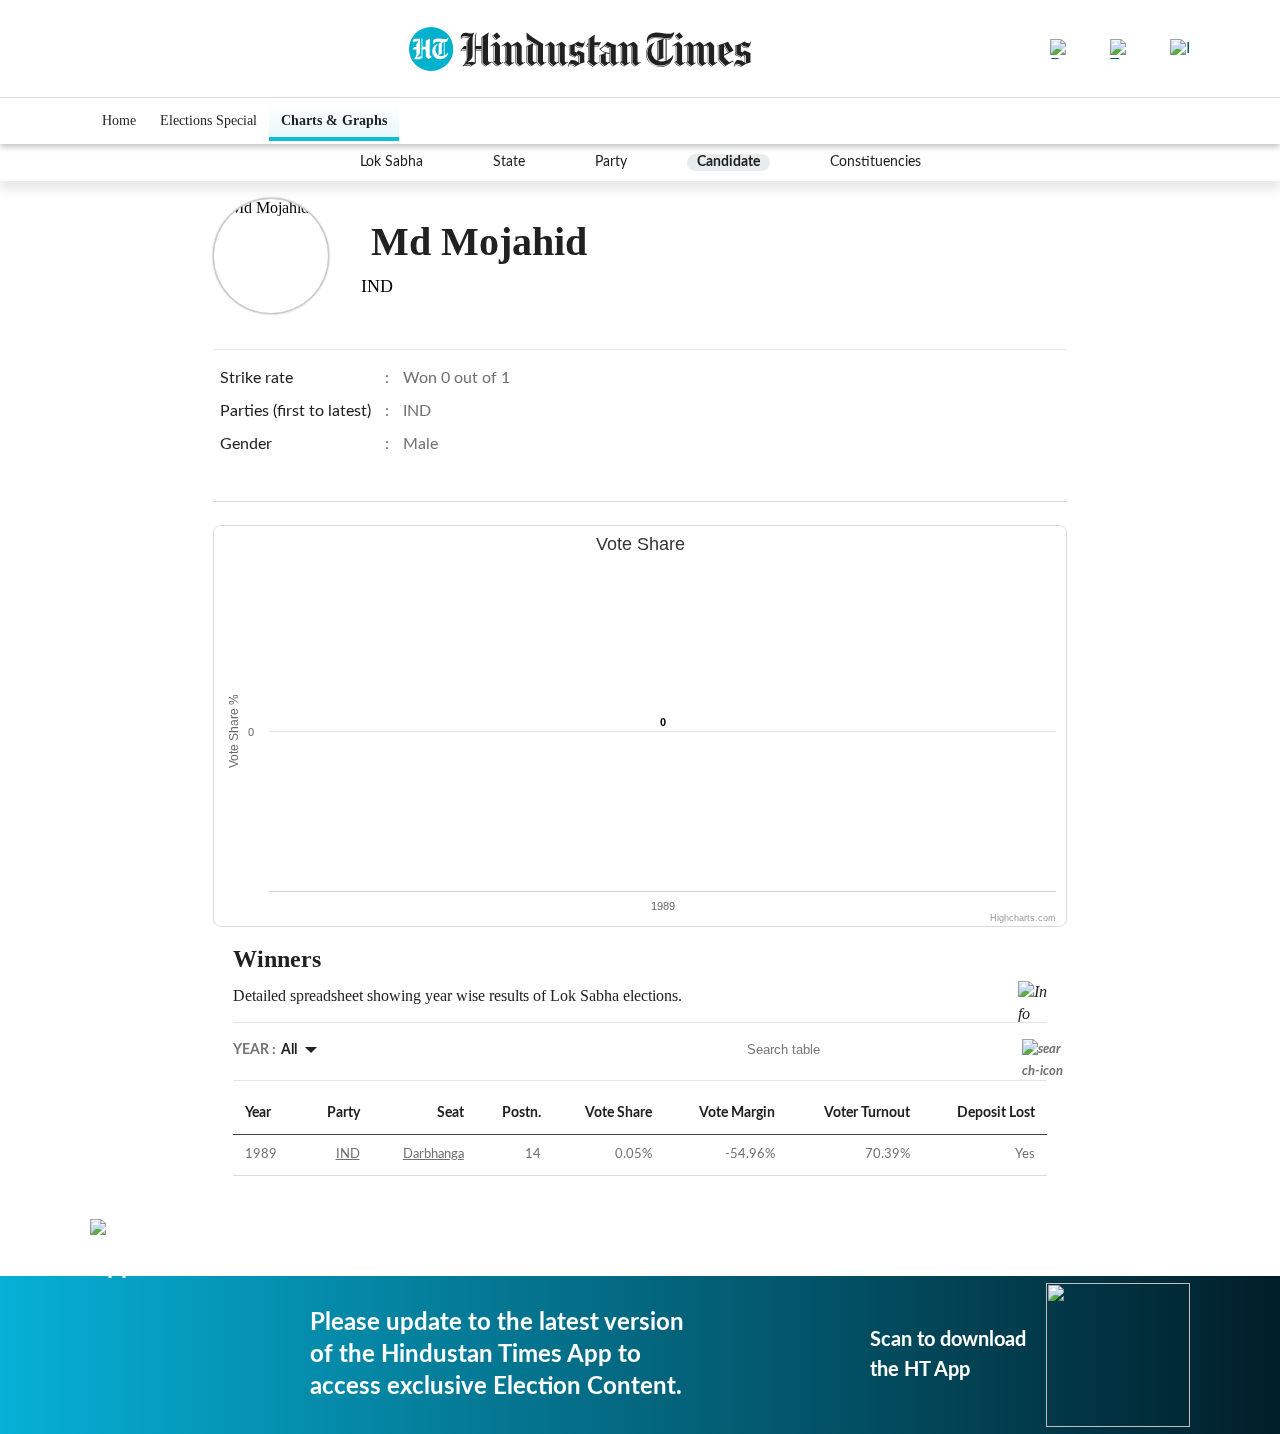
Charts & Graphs (334, 120)
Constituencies (875, 162)
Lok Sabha (391, 162)
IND (348, 1154)
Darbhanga (433, 1154)
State (509, 162)
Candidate (728, 162)
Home (119, 120)
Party (611, 162)
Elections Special (208, 120)
